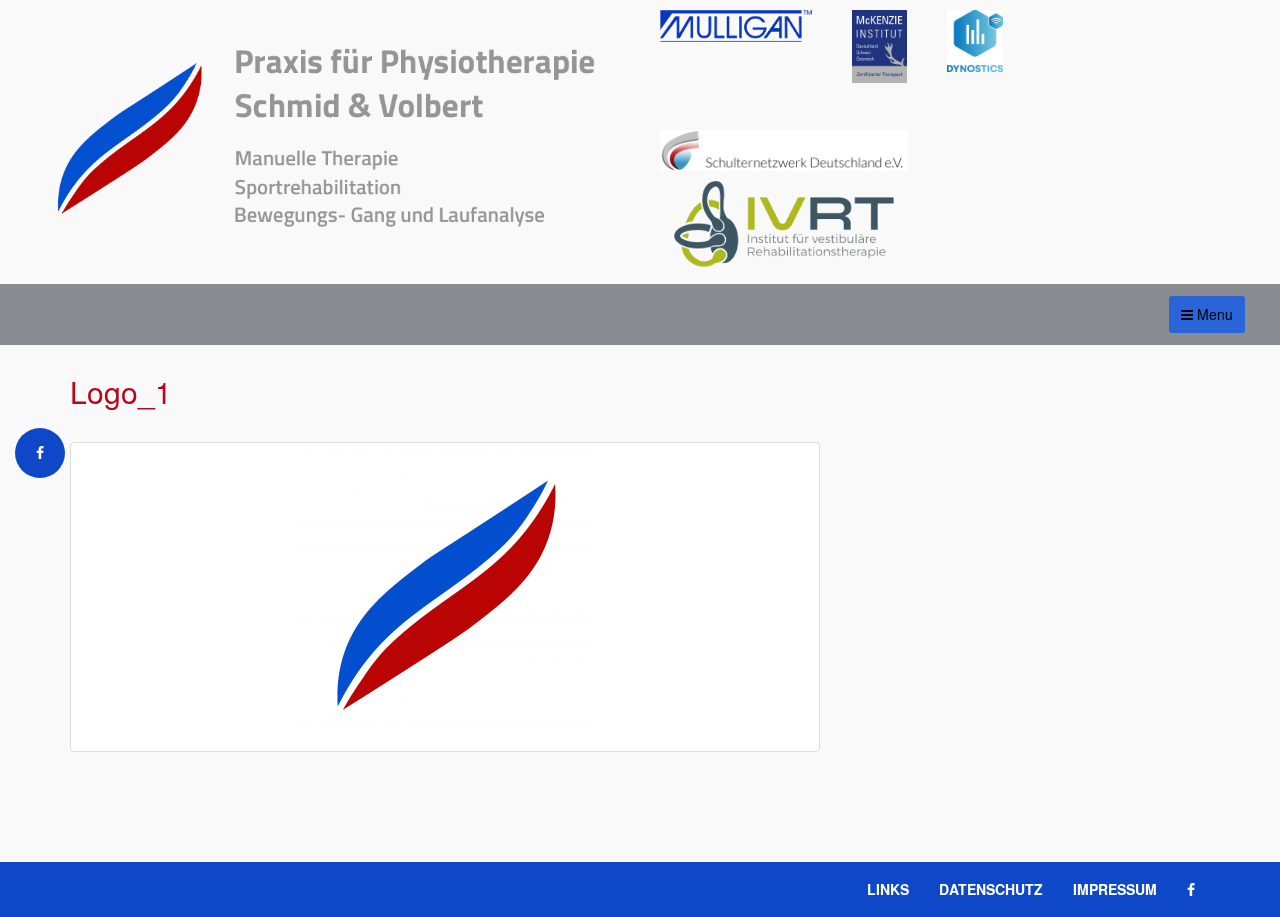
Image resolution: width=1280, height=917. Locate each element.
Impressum (1115, 889)
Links (888, 889)
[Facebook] (40, 456)
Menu (1213, 314)
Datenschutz (991, 889)
